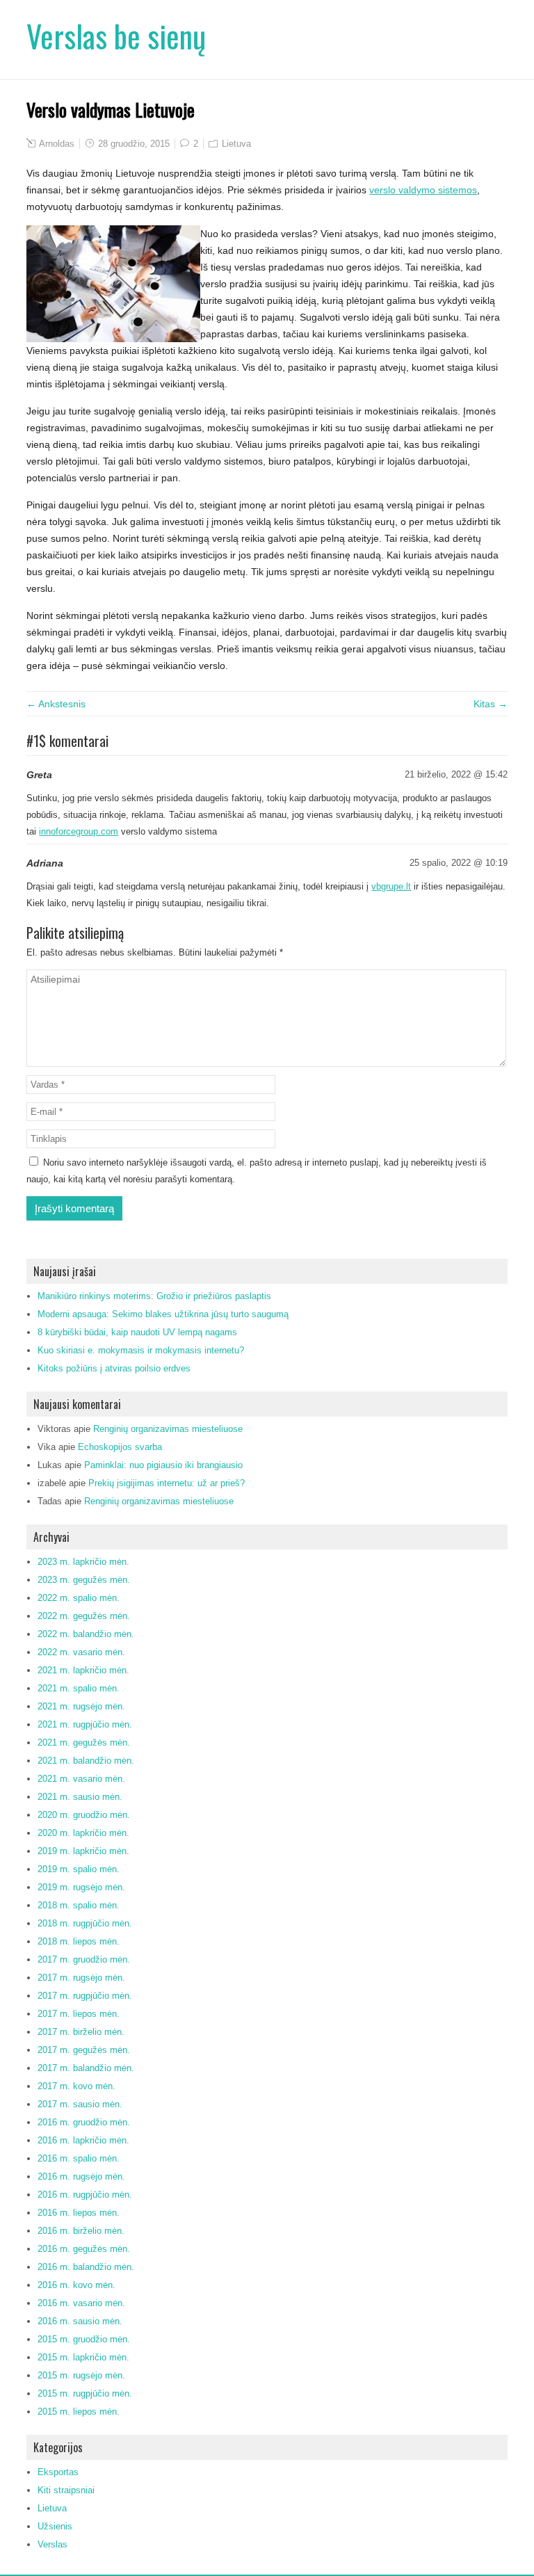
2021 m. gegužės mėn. (84, 1742)
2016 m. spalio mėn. (79, 2158)
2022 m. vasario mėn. (81, 1652)
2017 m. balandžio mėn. (86, 2068)
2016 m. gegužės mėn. (84, 2249)
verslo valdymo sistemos (423, 190)
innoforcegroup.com (79, 831)
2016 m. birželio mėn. (81, 2231)
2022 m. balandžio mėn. (86, 1634)
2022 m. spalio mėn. (79, 1598)
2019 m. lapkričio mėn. (83, 1851)
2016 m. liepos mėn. (79, 2213)
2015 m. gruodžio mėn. (84, 2339)
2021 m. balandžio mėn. (86, 1761)
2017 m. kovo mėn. (76, 2086)
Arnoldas (57, 144)
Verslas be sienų (116, 36)
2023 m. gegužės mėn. (84, 1580)
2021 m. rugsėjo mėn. (81, 1706)
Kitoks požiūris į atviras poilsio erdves (114, 1368)
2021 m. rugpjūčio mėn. (85, 1724)
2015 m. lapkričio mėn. (83, 2357)
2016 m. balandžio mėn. (86, 2267)
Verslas (52, 2544)
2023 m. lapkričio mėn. (83, 1562)
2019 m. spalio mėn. (79, 1869)
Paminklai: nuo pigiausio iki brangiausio (163, 1465)
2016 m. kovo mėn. (76, 2285)
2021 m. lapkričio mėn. (83, 1670)
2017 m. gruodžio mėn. (84, 1959)
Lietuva (236, 144)
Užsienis (55, 2526)
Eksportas (58, 2472)
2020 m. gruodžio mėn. (84, 1815)
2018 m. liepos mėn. (79, 1941)
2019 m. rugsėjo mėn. (81, 1887)
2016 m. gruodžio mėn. (84, 2122)
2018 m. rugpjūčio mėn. (85, 1923)
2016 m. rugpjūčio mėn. (85, 2195)
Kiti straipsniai (66, 2490)
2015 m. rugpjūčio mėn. (85, 2393)
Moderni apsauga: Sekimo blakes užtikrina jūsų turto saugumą (163, 1314)
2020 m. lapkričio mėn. (83, 1833)
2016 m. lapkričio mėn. (83, 2140)
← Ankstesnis (56, 704)
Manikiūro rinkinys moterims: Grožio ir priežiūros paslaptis (154, 1296)
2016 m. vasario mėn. (81, 2303)
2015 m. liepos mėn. (79, 2412)
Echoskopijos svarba (120, 1447)
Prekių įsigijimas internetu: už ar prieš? (167, 1483)
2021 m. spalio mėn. (79, 1688)
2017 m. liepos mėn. (79, 2014)
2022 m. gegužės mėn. (84, 1616)
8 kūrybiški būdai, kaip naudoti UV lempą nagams (137, 1332)
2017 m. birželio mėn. (81, 2032)
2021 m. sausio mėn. (80, 1797)
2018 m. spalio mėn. (79, 1905)
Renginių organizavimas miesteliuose (168, 1429)
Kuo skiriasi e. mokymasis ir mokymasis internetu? (141, 1350)
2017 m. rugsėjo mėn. (81, 1978)
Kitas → (491, 704)
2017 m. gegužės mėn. (84, 2050)
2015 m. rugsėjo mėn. (81, 2375)
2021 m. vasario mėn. (81, 1779)
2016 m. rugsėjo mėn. (81, 2176)
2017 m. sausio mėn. (80, 2104)
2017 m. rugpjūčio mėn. (85, 1996)
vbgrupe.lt (391, 886)
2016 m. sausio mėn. (80, 2321)
